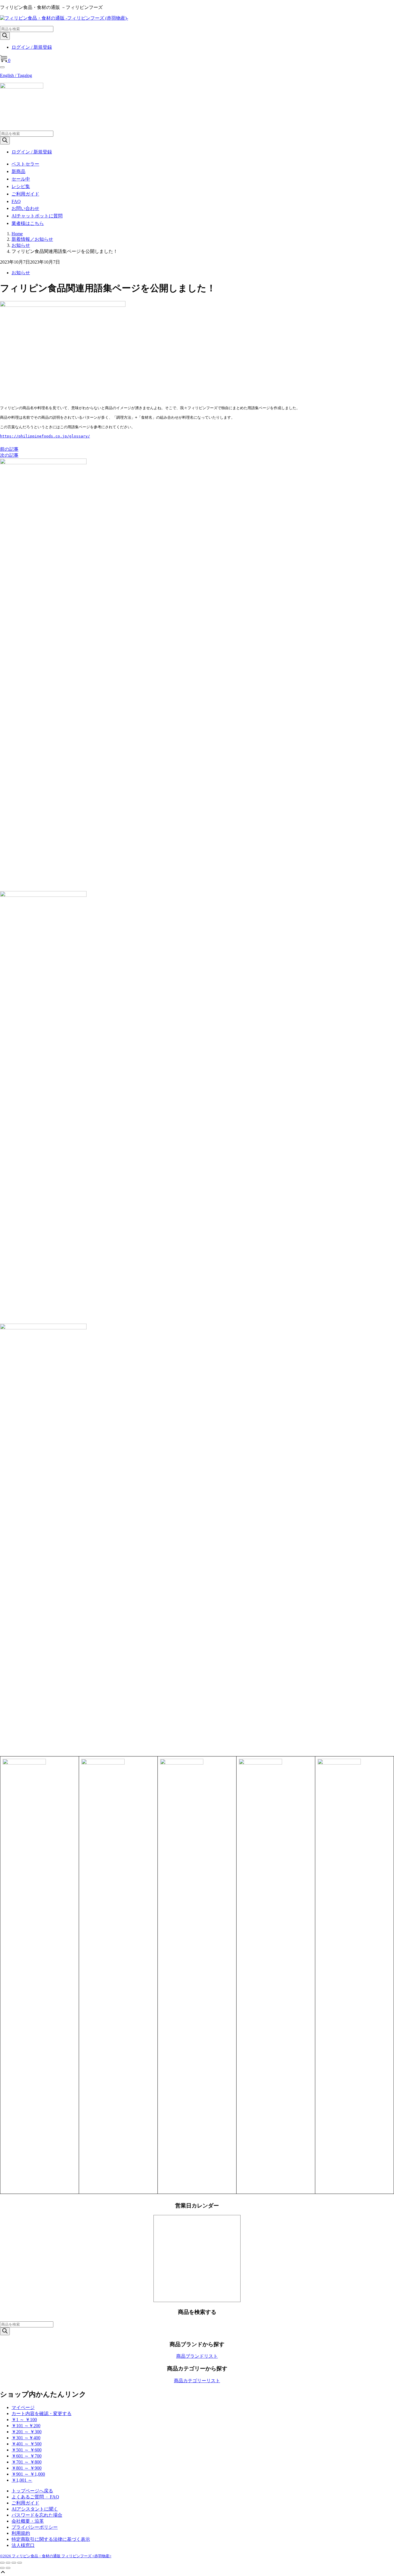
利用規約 (21, 2533)
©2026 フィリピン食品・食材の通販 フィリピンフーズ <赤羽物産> (56, 2556)
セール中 (21, 179)
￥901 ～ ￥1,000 (28, 2474)
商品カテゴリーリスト (197, 2381)
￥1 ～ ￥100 (24, 2420)
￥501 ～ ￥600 (27, 2450)
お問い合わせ (25, 208)
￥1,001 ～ (22, 2480)
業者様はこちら (28, 223)
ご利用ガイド (25, 194)
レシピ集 (21, 186)
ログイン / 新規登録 (32, 47)
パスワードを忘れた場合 (37, 2515)
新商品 (18, 171)
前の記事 (9, 449)
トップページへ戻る (32, 2491)
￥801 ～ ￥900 (27, 2468)
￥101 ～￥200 (26, 2426)
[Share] (8, 2563)
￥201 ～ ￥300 (27, 2432)
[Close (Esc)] (2, 2563)
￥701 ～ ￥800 (27, 2462)
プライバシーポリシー (35, 2527)
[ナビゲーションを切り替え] (2, 67)
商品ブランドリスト (197, 2356)
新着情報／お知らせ (32, 239)
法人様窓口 (23, 2545)
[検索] (5, 36)
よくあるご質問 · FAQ (35, 2497)
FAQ (16, 201)
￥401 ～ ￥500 (27, 2444)
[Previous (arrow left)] (2, 2568)
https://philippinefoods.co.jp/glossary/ (45, 436)
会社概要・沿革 (28, 2521)
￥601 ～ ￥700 (27, 2456)
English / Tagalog (16, 75)
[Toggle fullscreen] (14, 2563)
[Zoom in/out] (20, 2563)
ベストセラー (25, 164)
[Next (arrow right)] (8, 2568)
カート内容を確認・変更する (42, 2414)
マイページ (23, 2407)
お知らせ (21, 245)
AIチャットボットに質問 (37, 216)
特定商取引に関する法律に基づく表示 (51, 2539)
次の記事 (9, 455)
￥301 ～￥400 (26, 2438)
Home (17, 234)
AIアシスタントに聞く (35, 2509)
